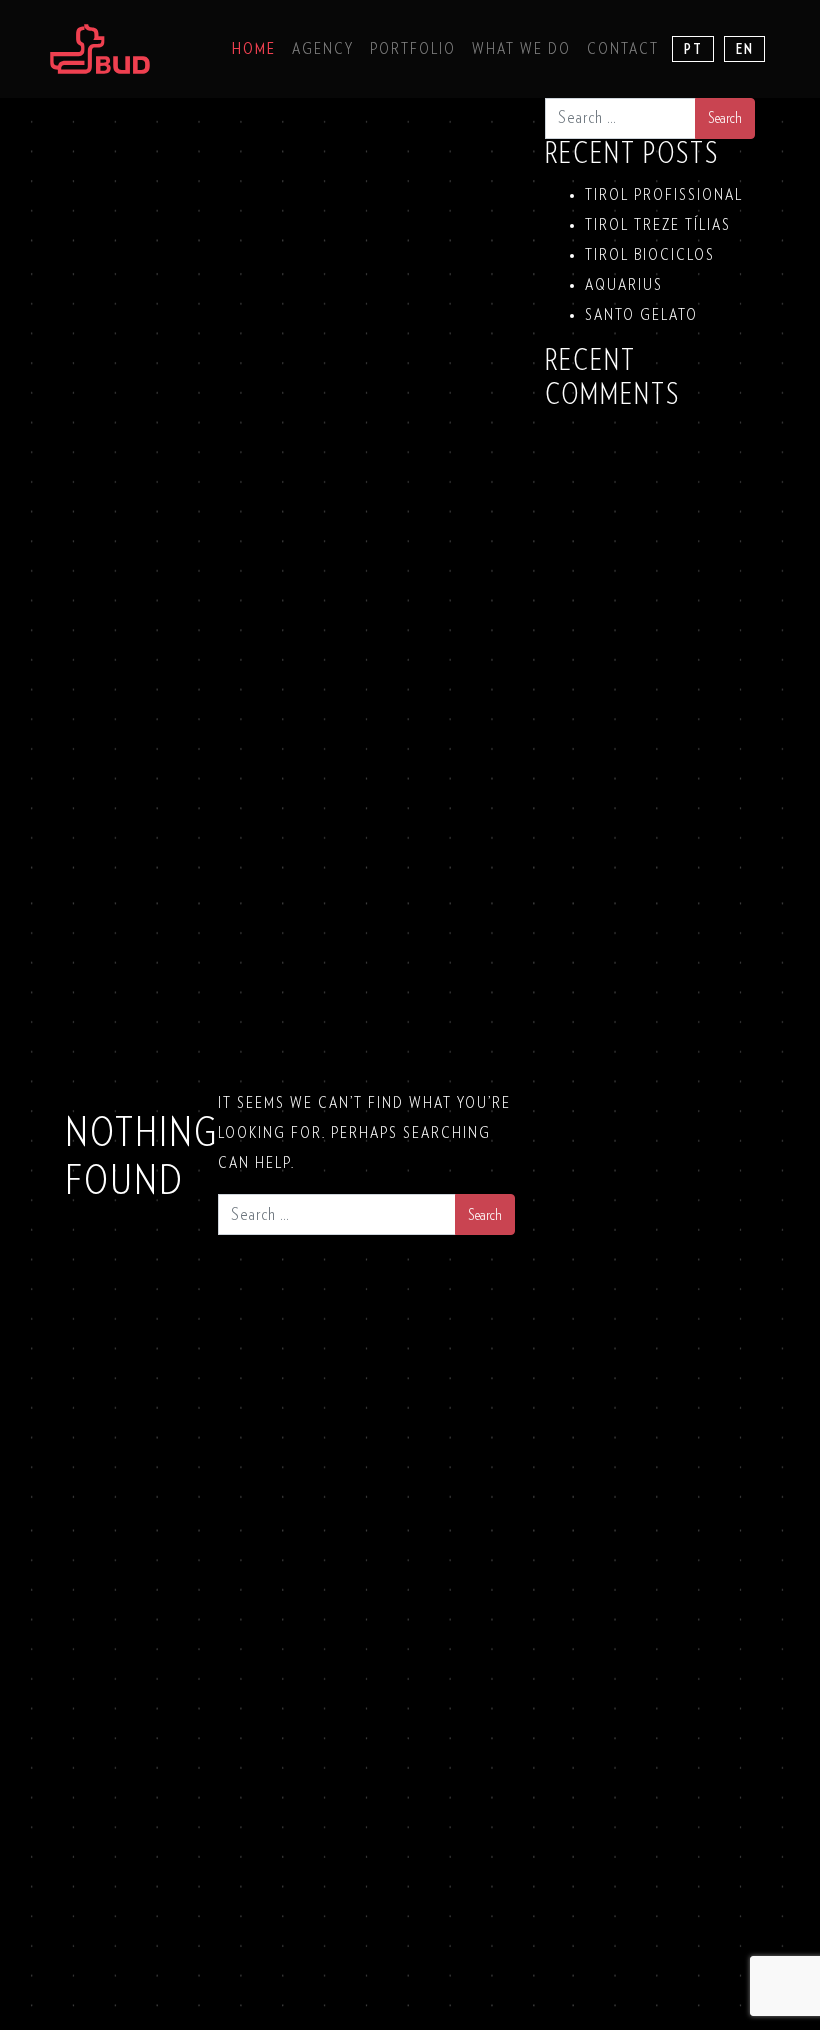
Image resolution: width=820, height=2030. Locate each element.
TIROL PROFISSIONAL (664, 195)
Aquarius (624, 285)
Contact (623, 49)
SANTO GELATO (641, 315)
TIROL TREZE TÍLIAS (658, 225)
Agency (323, 49)
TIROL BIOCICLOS (650, 255)
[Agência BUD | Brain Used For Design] (100, 49)
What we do (521, 49)
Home (254, 49)
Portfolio (413, 49)
